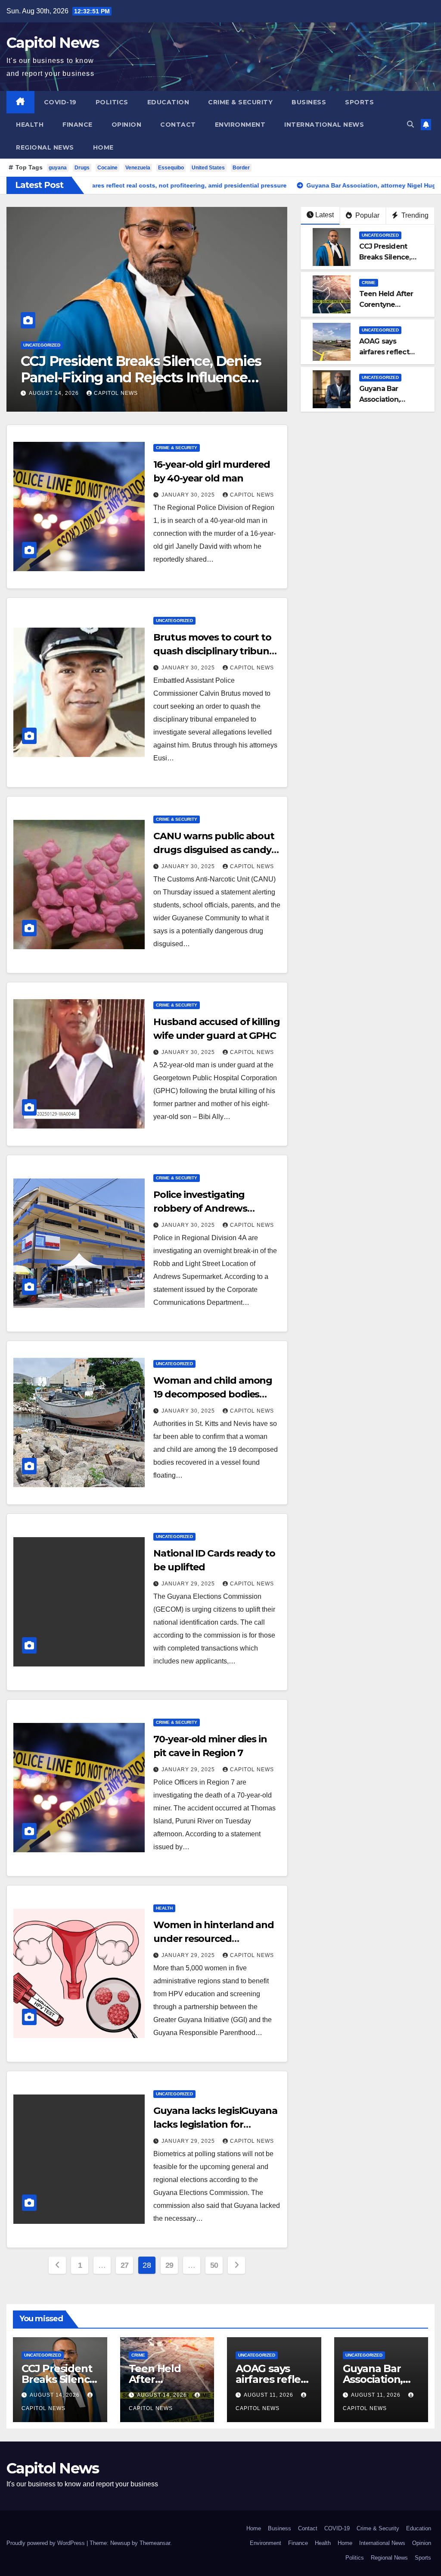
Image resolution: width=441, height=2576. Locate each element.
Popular (366, 215)
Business (309, 102)
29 (169, 2265)
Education (168, 102)
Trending (414, 215)
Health (30, 125)
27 (125, 2265)
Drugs (82, 168)
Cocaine (107, 168)
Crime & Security (240, 102)
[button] (410, 124)
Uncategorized (380, 235)
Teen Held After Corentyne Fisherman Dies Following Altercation (144, 369)
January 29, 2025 (189, 1584)
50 (214, 2265)
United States (208, 168)
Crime (30, 345)
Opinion (127, 125)
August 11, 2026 (269, 2395)
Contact (178, 125)
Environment (240, 125)
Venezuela (138, 168)
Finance (78, 125)
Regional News (45, 147)
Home (103, 147)
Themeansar (155, 2543)
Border (241, 168)
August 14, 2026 (55, 393)
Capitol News (53, 43)
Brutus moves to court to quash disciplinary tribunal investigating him (215, 651)
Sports (359, 102)
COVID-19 (60, 102)
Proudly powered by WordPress (47, 2543)
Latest (325, 215)
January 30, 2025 (189, 495)
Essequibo (171, 168)
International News (324, 125)
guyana (58, 168)
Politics (112, 102)
